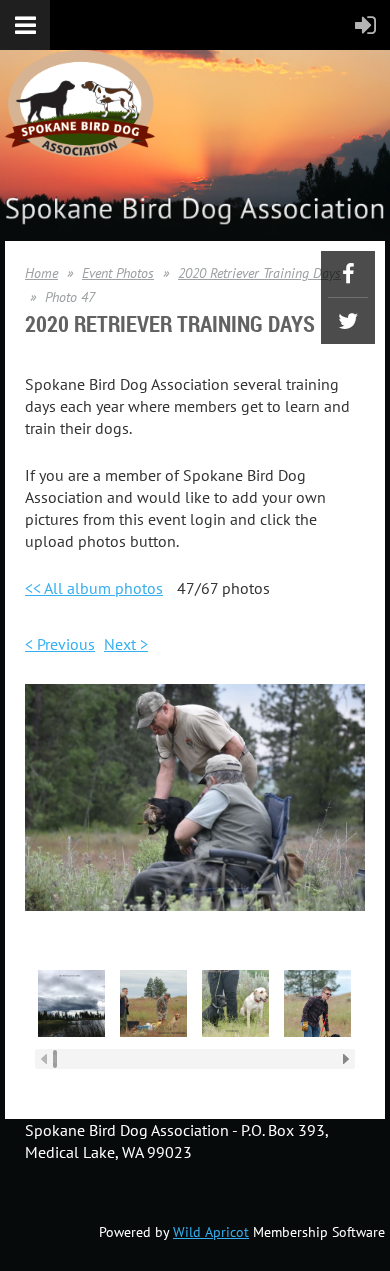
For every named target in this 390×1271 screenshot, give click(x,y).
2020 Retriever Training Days (259, 273)
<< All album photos (94, 588)
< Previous (60, 644)
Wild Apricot (211, 1232)
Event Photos (118, 273)
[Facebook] (348, 274)
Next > (126, 644)
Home (41, 273)
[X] (348, 321)
